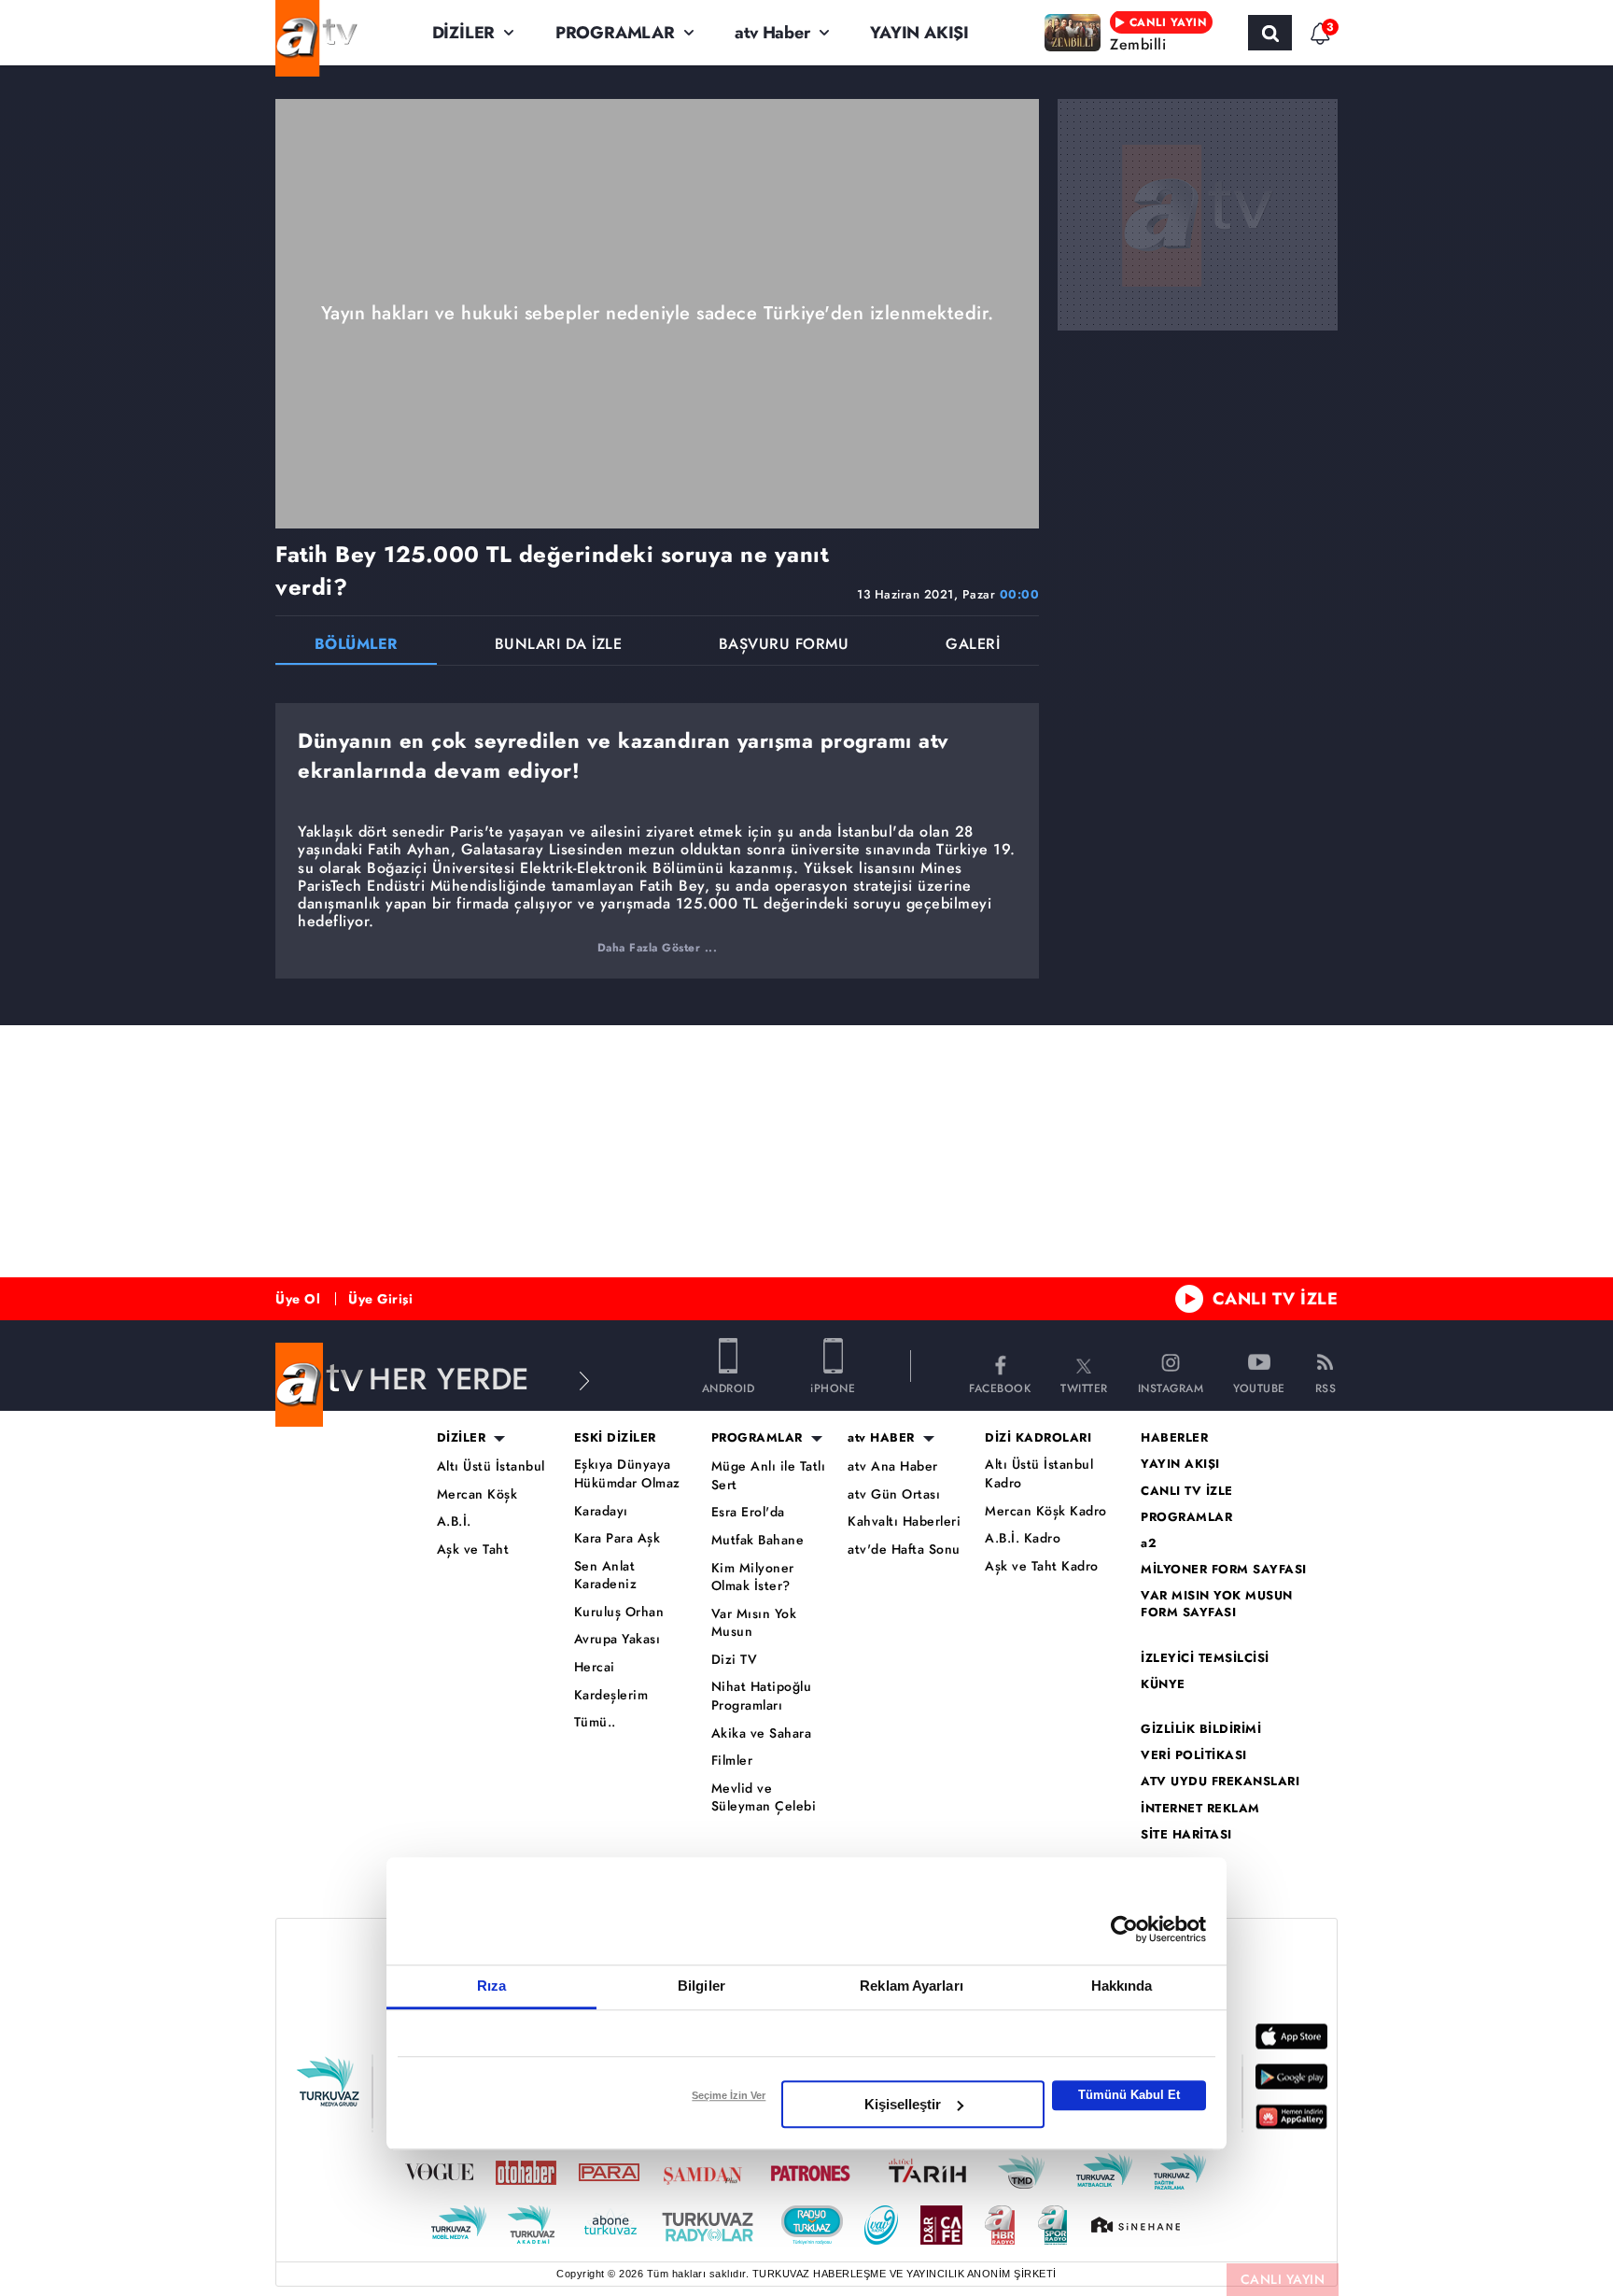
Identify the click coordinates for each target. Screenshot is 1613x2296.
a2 (1149, 1543)
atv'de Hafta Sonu (904, 1549)
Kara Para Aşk (617, 1538)
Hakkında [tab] (1122, 1986)
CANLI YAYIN (1283, 2279)
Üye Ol (298, 1299)
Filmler (732, 1761)
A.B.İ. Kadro (1023, 1538)
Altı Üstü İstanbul (491, 1466)
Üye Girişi (380, 1299)
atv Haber (772, 33)
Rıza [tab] (491, 1986)
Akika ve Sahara (762, 1733)
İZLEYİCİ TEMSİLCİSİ (1205, 1658)
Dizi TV (735, 1660)
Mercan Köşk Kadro (1046, 1511)
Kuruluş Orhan (619, 1612)
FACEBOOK (1000, 1387)
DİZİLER (464, 33)
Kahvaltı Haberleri (904, 1521)
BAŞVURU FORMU (784, 646)
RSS (1326, 1387)
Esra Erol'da (748, 1512)
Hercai (595, 1667)
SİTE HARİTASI (1186, 1835)
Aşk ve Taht (473, 1549)
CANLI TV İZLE (1276, 1299)
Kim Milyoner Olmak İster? (753, 1578)
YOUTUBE (1259, 1387)
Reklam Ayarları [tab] (912, 1986)
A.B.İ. (454, 1521)
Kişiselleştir (903, 2104)
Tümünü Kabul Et (1129, 2095)
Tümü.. (595, 1722)
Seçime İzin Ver (729, 2095)
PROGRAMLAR (615, 33)
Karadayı (601, 1511)
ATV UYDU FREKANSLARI (1220, 1782)
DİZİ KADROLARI (1038, 1438)
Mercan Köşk (477, 1494)
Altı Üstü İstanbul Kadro (1039, 1474)
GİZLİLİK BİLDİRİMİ (1201, 1729)
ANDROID (729, 1387)
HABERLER (1174, 1438)
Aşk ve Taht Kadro (1042, 1566)
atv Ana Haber (893, 1466)
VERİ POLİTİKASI (1194, 1755)
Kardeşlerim (611, 1695)
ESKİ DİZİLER (615, 1438)
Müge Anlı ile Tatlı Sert (769, 1476)
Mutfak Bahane (758, 1540)
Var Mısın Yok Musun (754, 1623)
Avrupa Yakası (617, 1639)
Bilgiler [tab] (701, 1986)
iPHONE (833, 1387)
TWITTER (1084, 1387)
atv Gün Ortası (894, 1494)
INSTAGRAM (1171, 1387)
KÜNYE (1163, 1684)
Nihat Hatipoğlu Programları (762, 1696)
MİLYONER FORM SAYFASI (1224, 1570)
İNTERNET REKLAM (1200, 1809)
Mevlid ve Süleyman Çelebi (764, 1798)
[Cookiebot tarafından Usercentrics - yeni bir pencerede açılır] (1124, 1929)
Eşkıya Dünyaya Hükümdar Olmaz (627, 1474)
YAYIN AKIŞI (919, 33)
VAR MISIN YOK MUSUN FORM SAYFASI (1217, 1604)
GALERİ (973, 646)
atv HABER (881, 1438)
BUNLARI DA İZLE (559, 646)
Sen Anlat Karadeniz (606, 1576)
